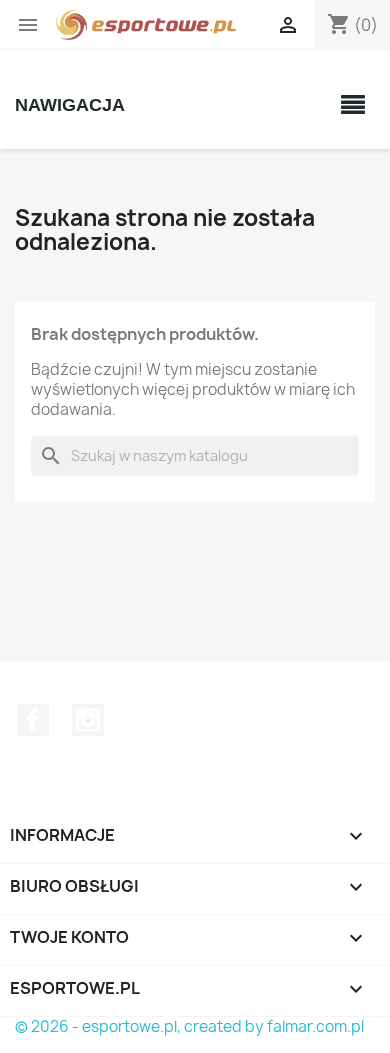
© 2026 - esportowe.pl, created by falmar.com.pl (189, 1026)
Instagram (88, 720)
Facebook (33, 720)
